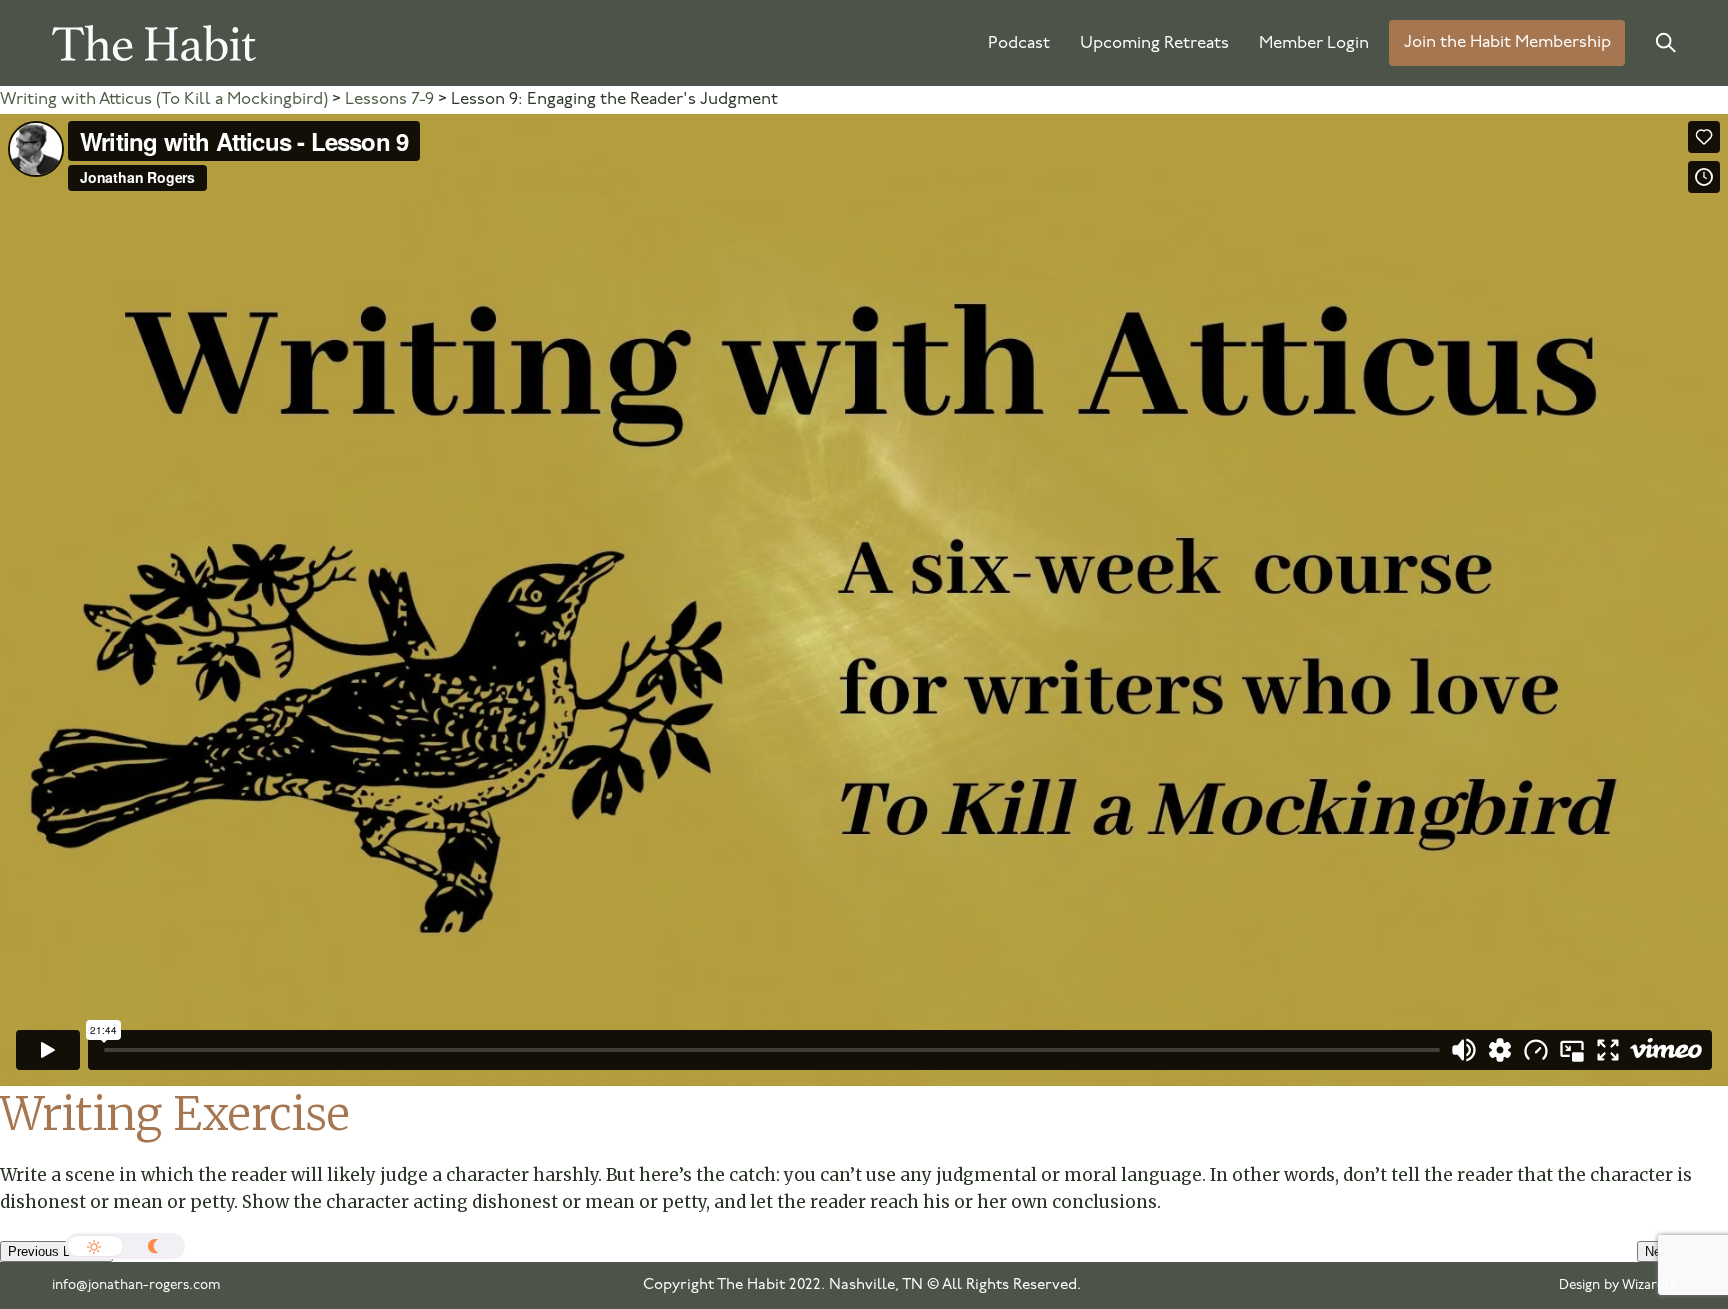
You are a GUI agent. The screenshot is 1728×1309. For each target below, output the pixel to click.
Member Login (1314, 43)
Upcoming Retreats (1154, 43)
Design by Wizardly (1617, 1285)
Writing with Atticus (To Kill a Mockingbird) (164, 99)
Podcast (1019, 43)
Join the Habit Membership (1507, 43)
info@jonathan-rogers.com (136, 1285)
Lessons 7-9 (389, 99)
